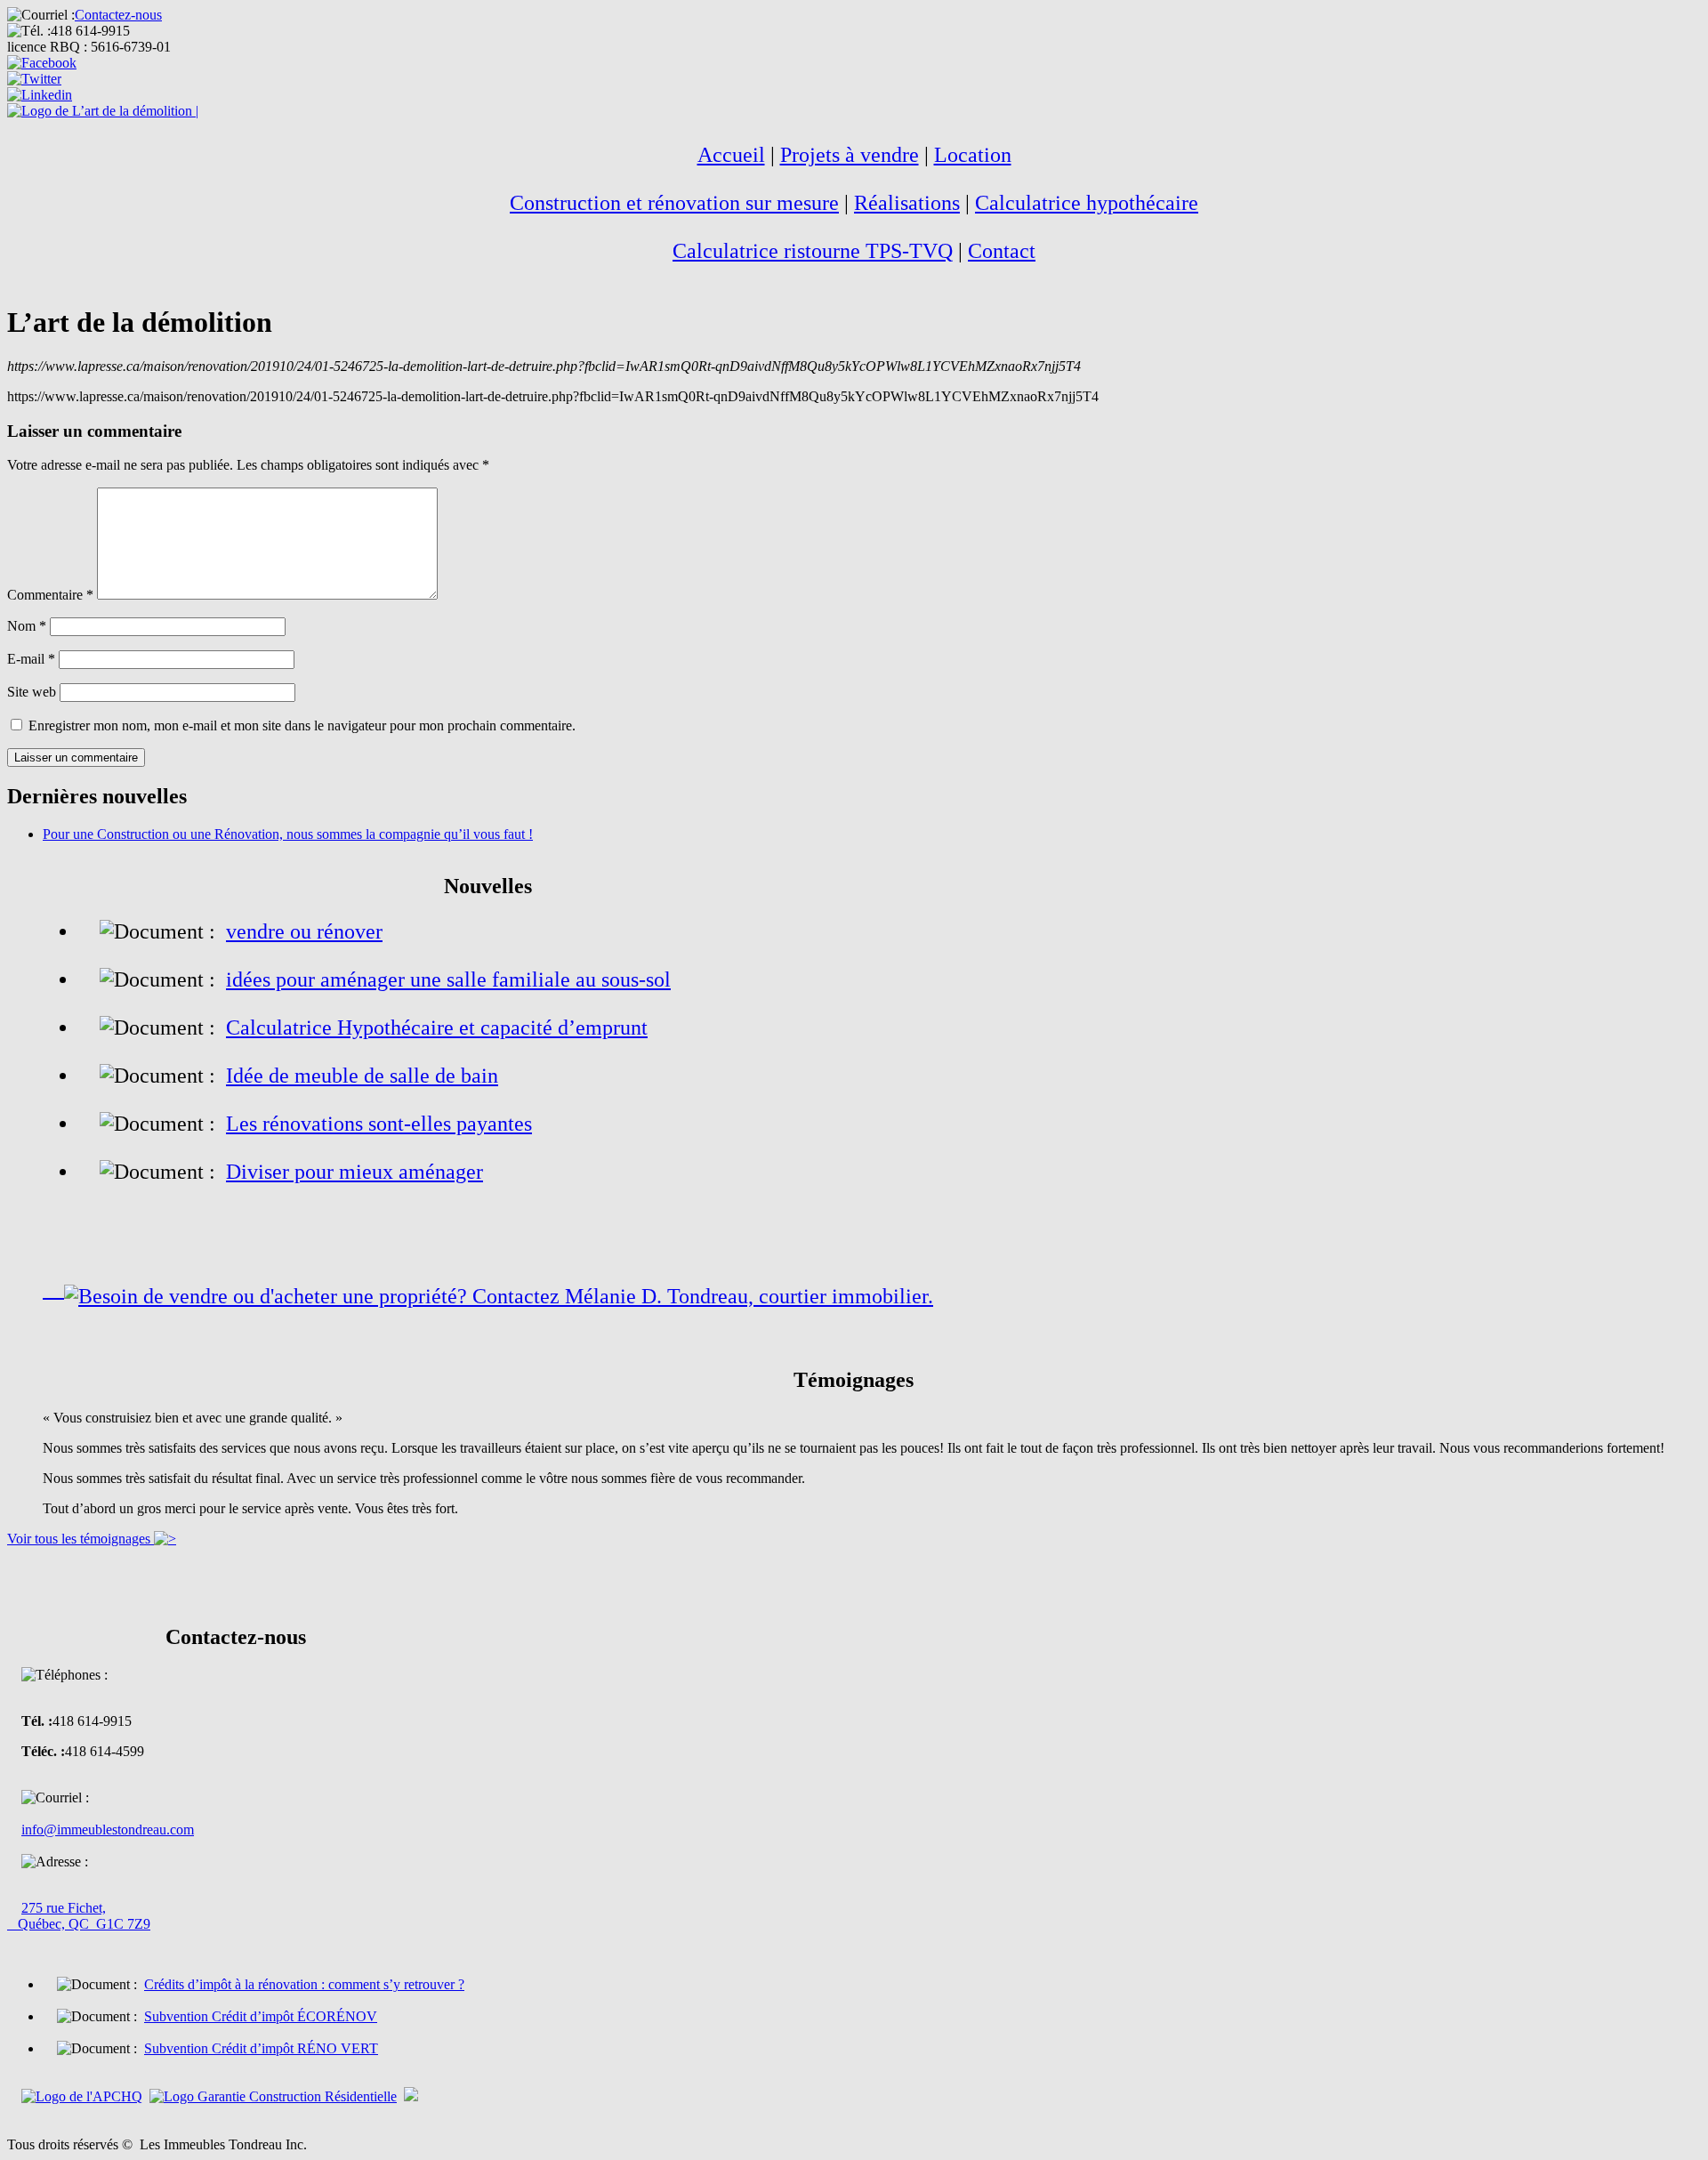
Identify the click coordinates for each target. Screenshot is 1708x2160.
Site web (32, 692)
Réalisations (907, 203)
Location (973, 155)
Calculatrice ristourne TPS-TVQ (813, 251)
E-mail (31, 659)
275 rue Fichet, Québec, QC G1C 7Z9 (79, 1916)
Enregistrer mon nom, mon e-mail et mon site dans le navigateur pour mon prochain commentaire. (302, 725)
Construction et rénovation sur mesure (674, 203)
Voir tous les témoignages (81, 1539)
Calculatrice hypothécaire (1087, 203)
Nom (27, 626)
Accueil (731, 155)
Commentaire (50, 595)
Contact (1002, 251)
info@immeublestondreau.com (108, 1830)
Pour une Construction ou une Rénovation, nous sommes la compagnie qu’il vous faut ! (288, 834)
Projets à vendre (850, 155)
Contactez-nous (118, 15)
